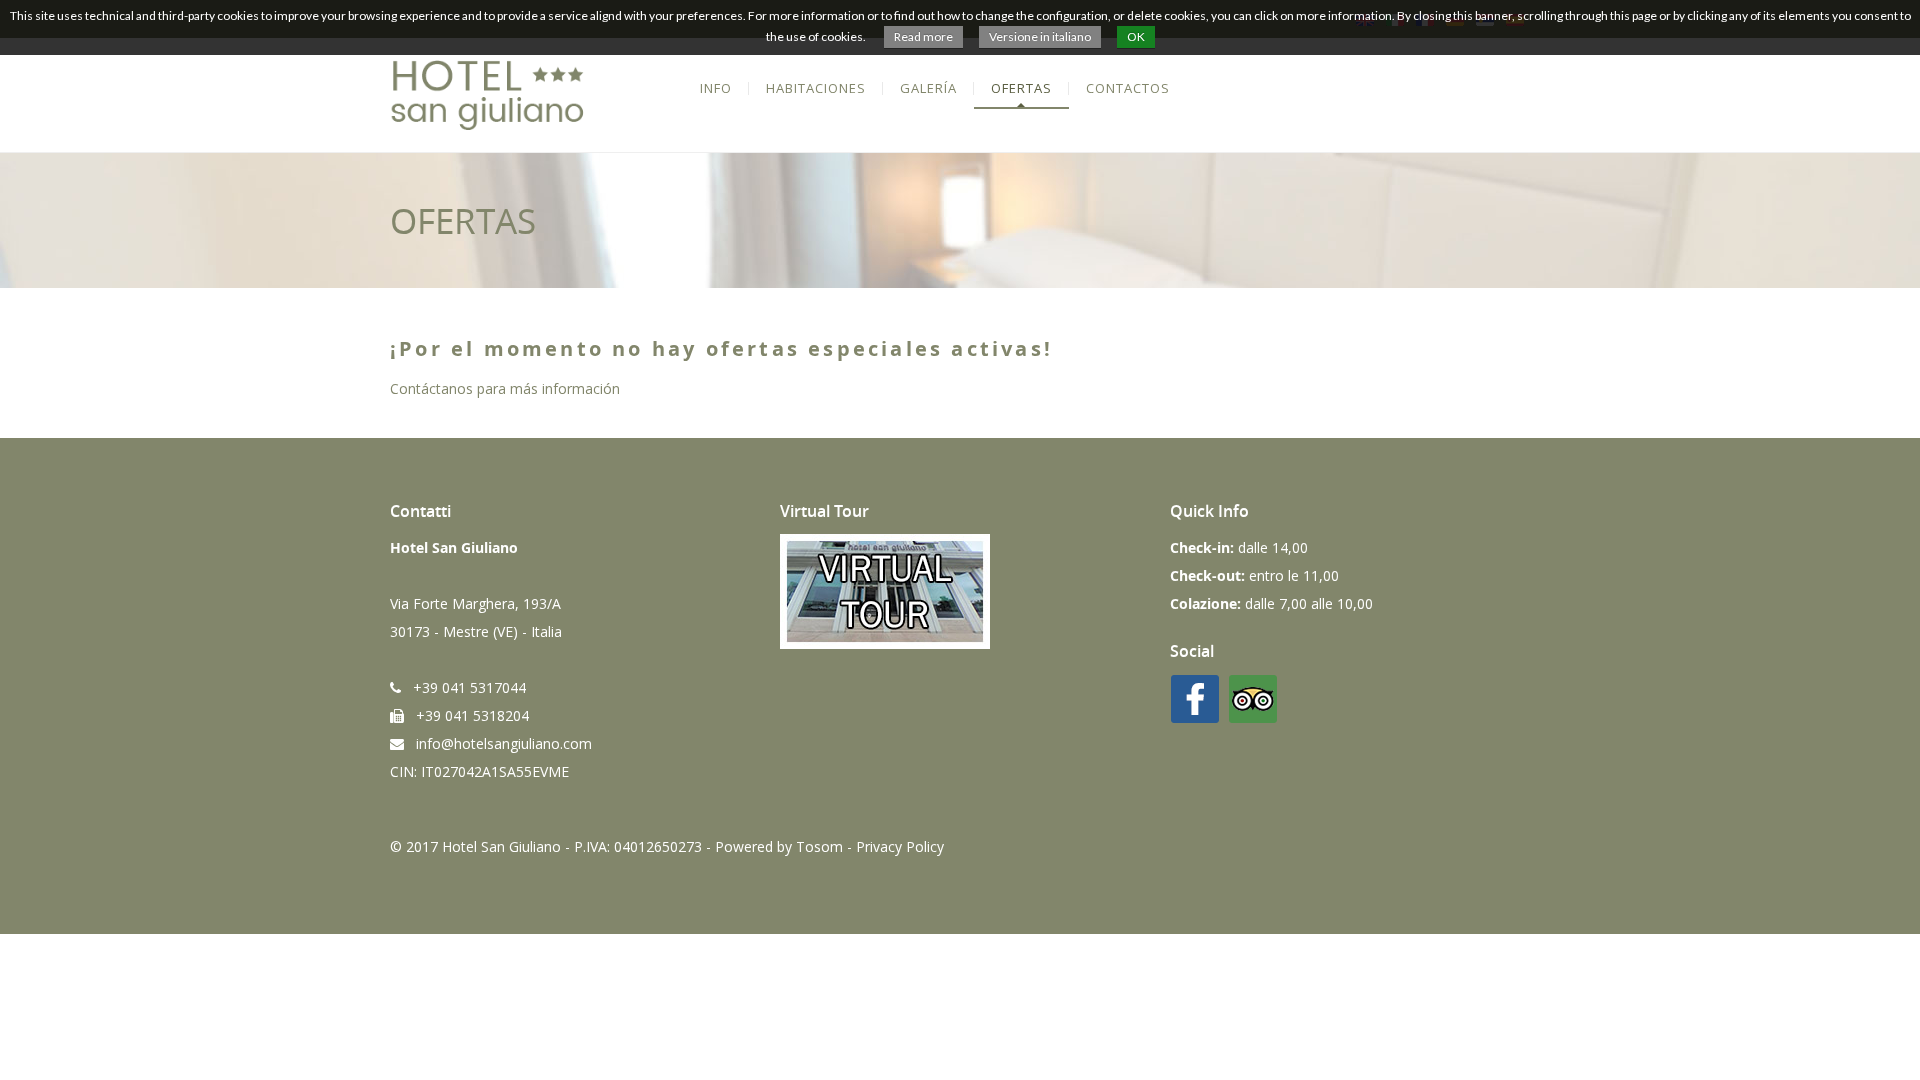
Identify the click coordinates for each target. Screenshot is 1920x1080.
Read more (923, 36)
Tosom (819, 846)
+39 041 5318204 (466, 715)
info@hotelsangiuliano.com (498, 743)
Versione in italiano (1040, 36)
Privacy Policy (900, 846)
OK (1136, 36)
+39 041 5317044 (463, 687)
